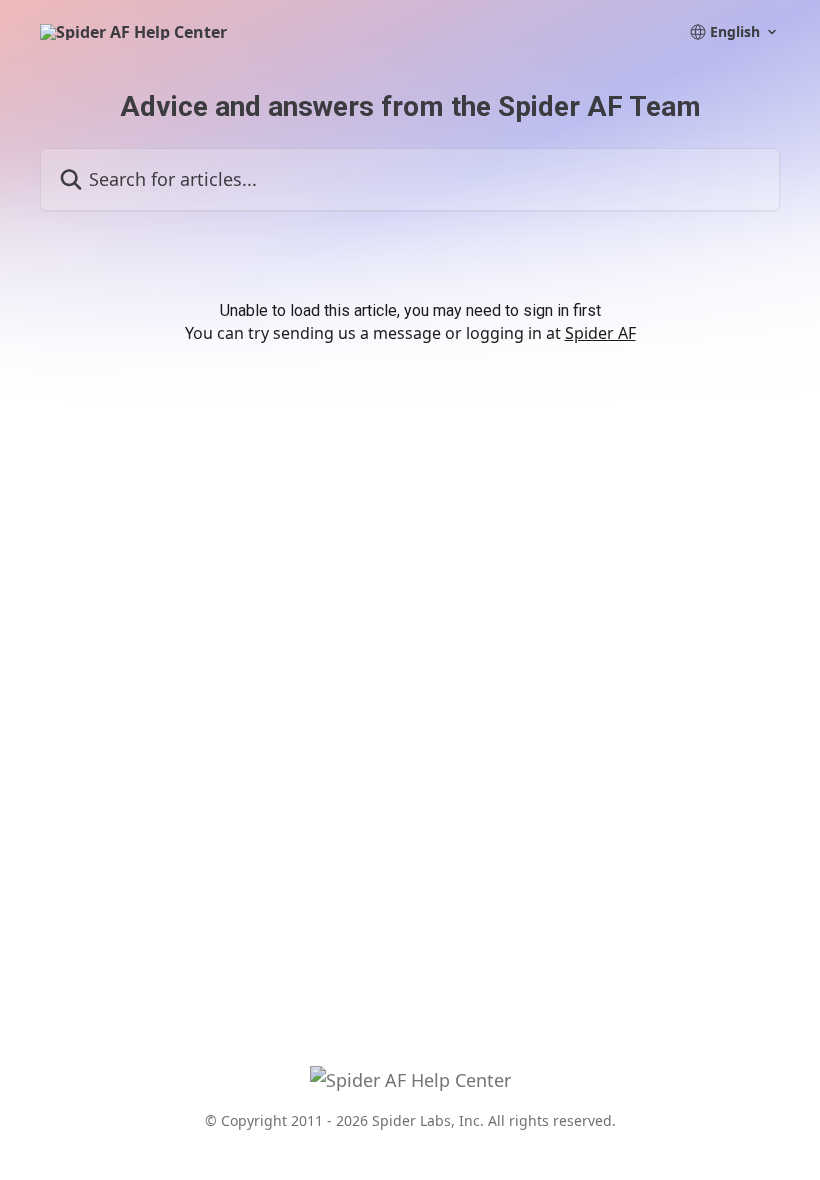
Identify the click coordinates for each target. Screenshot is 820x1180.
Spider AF (600, 333)
